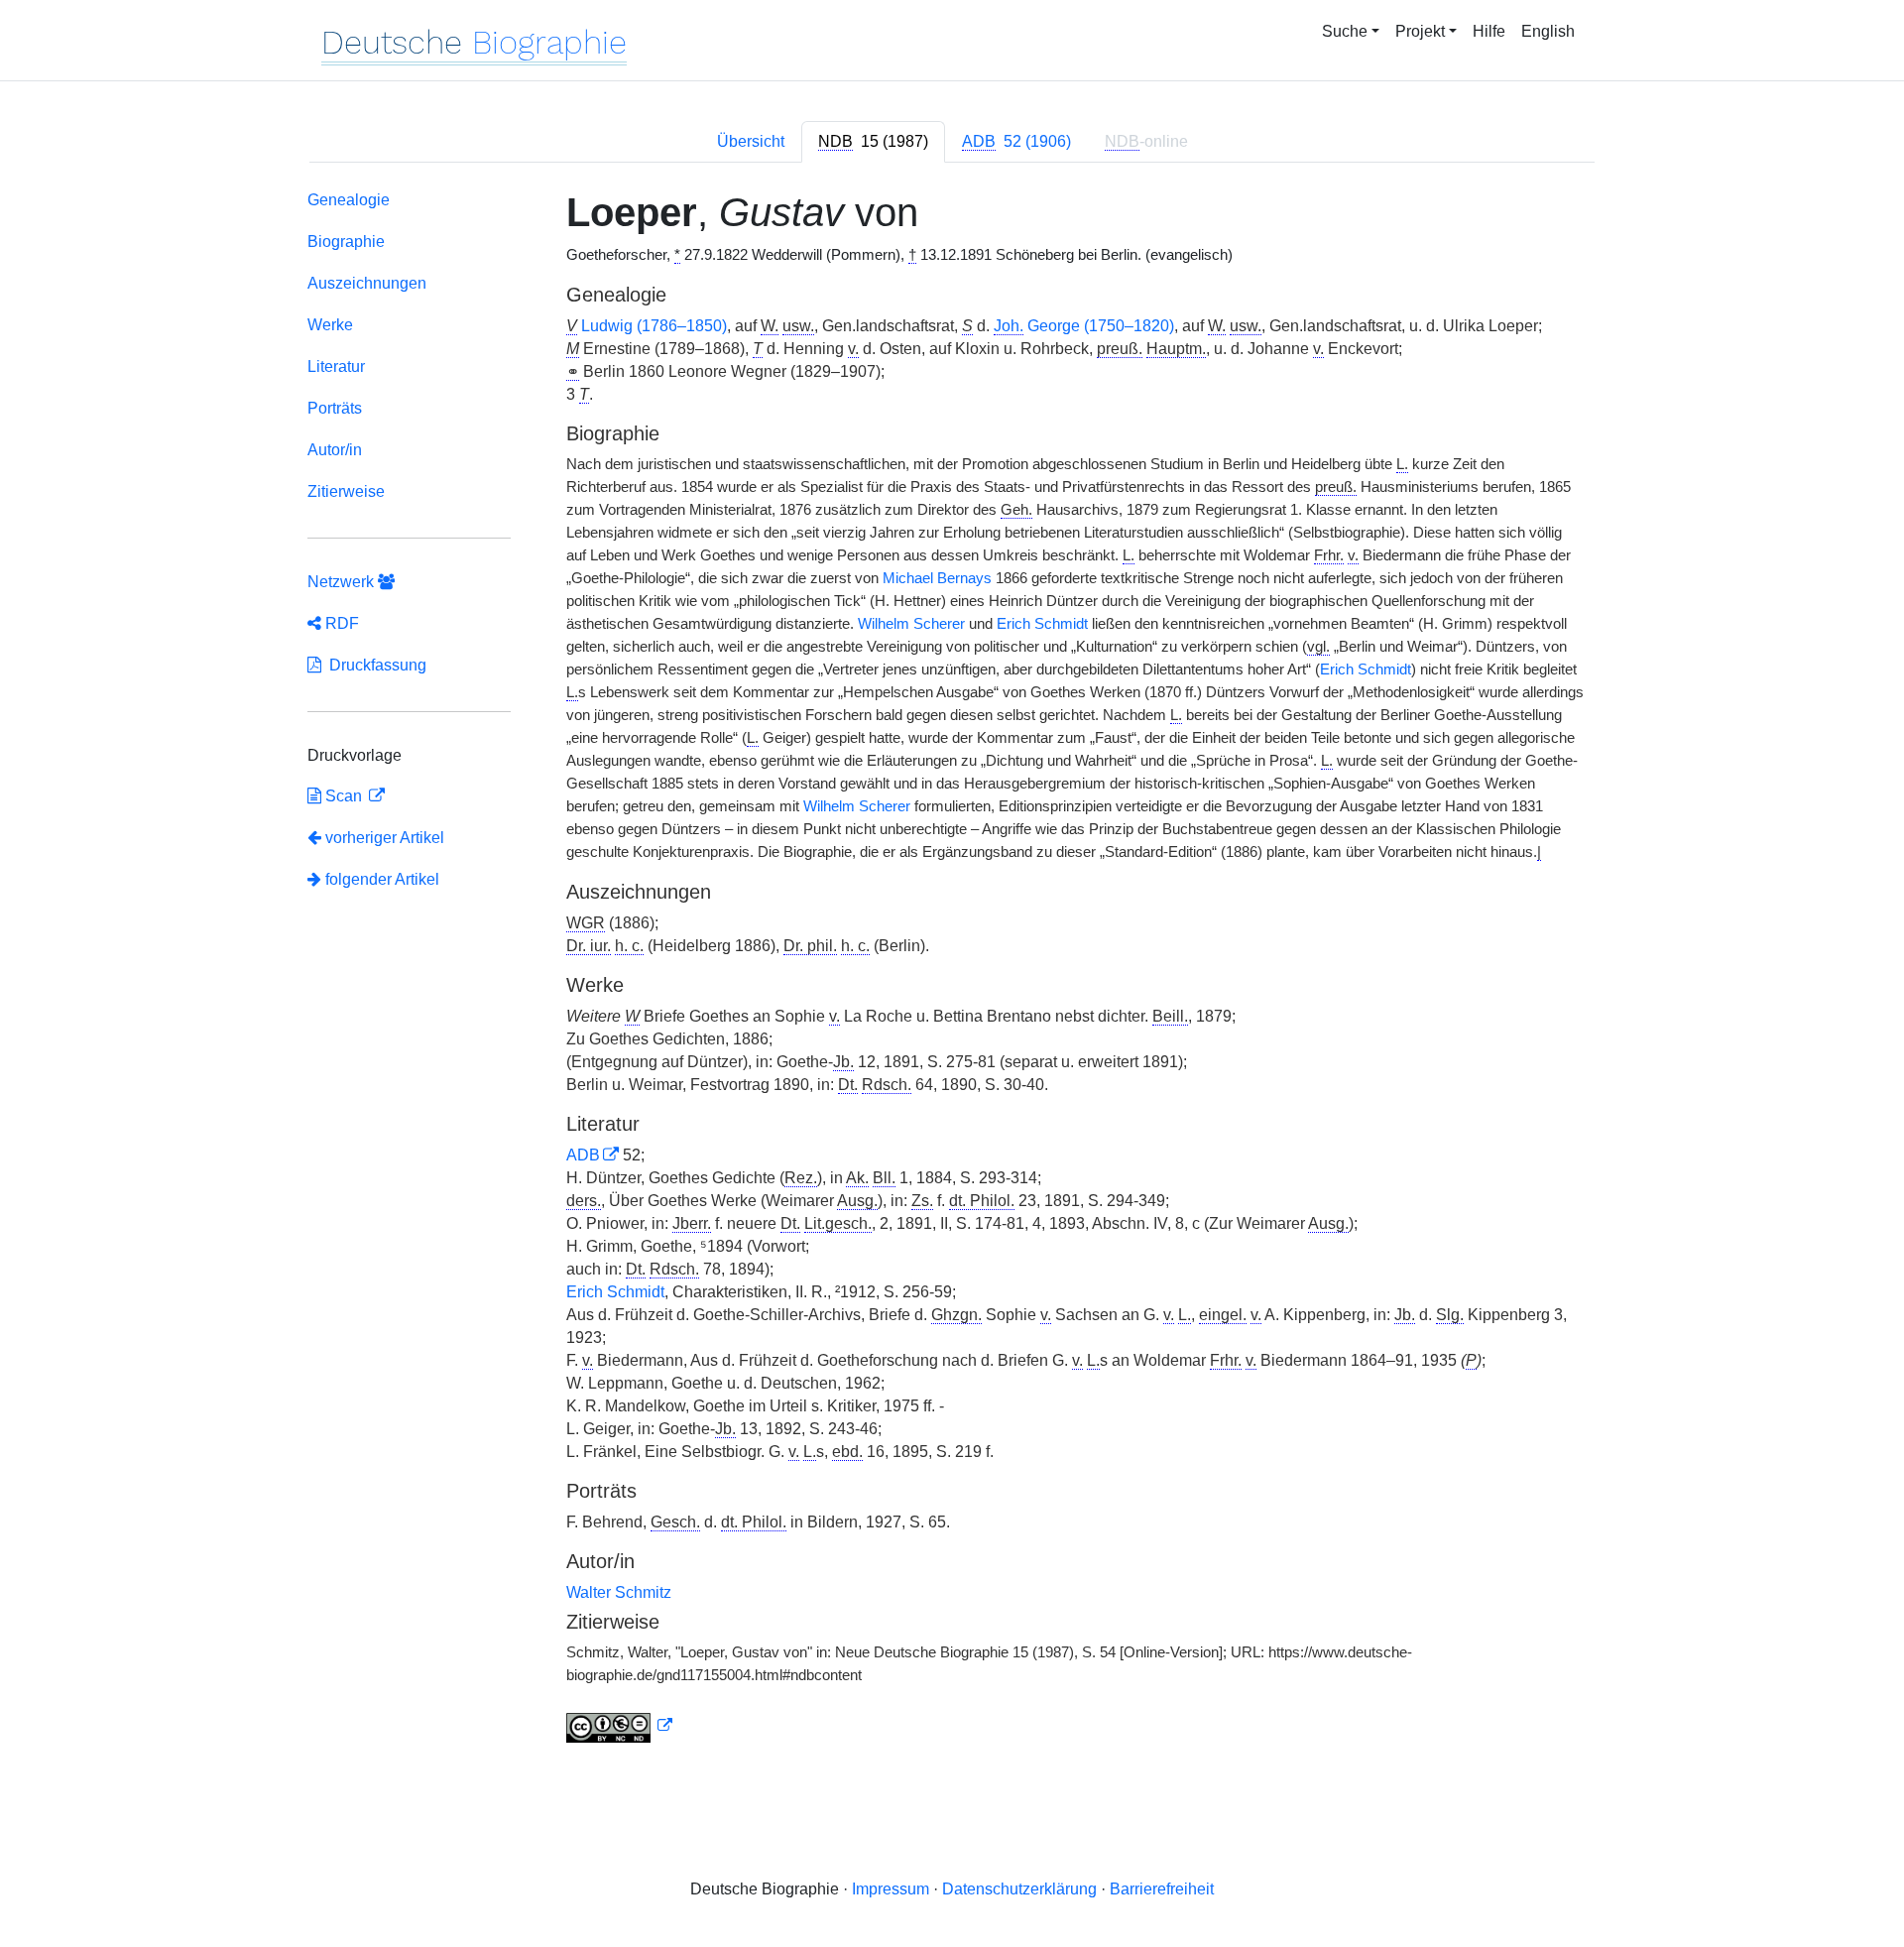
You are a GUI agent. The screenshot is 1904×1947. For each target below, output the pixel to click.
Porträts (335, 408)
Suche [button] (1345, 31)
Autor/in (335, 450)
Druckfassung (374, 665)
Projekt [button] (1420, 31)
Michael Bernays (937, 578)
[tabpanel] (952, 971)
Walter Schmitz (619, 1592)
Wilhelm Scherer (911, 624)
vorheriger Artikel (385, 838)
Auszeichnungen (367, 283)
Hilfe (1489, 31)
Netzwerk (343, 582)
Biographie (346, 242)
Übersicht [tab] (751, 141)
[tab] (873, 142)
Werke (330, 325)
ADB (583, 1155)
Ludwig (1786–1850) (654, 326)
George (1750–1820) (1084, 326)
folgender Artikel (380, 879)
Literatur (336, 366)
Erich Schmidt (1042, 624)
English (1548, 31)
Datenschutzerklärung (1019, 1889)
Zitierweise (346, 491)
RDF (340, 623)
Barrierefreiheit (1162, 1889)
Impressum (891, 1889)
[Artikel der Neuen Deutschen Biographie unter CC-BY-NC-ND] (620, 1726)
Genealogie (349, 200)
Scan (344, 796)
